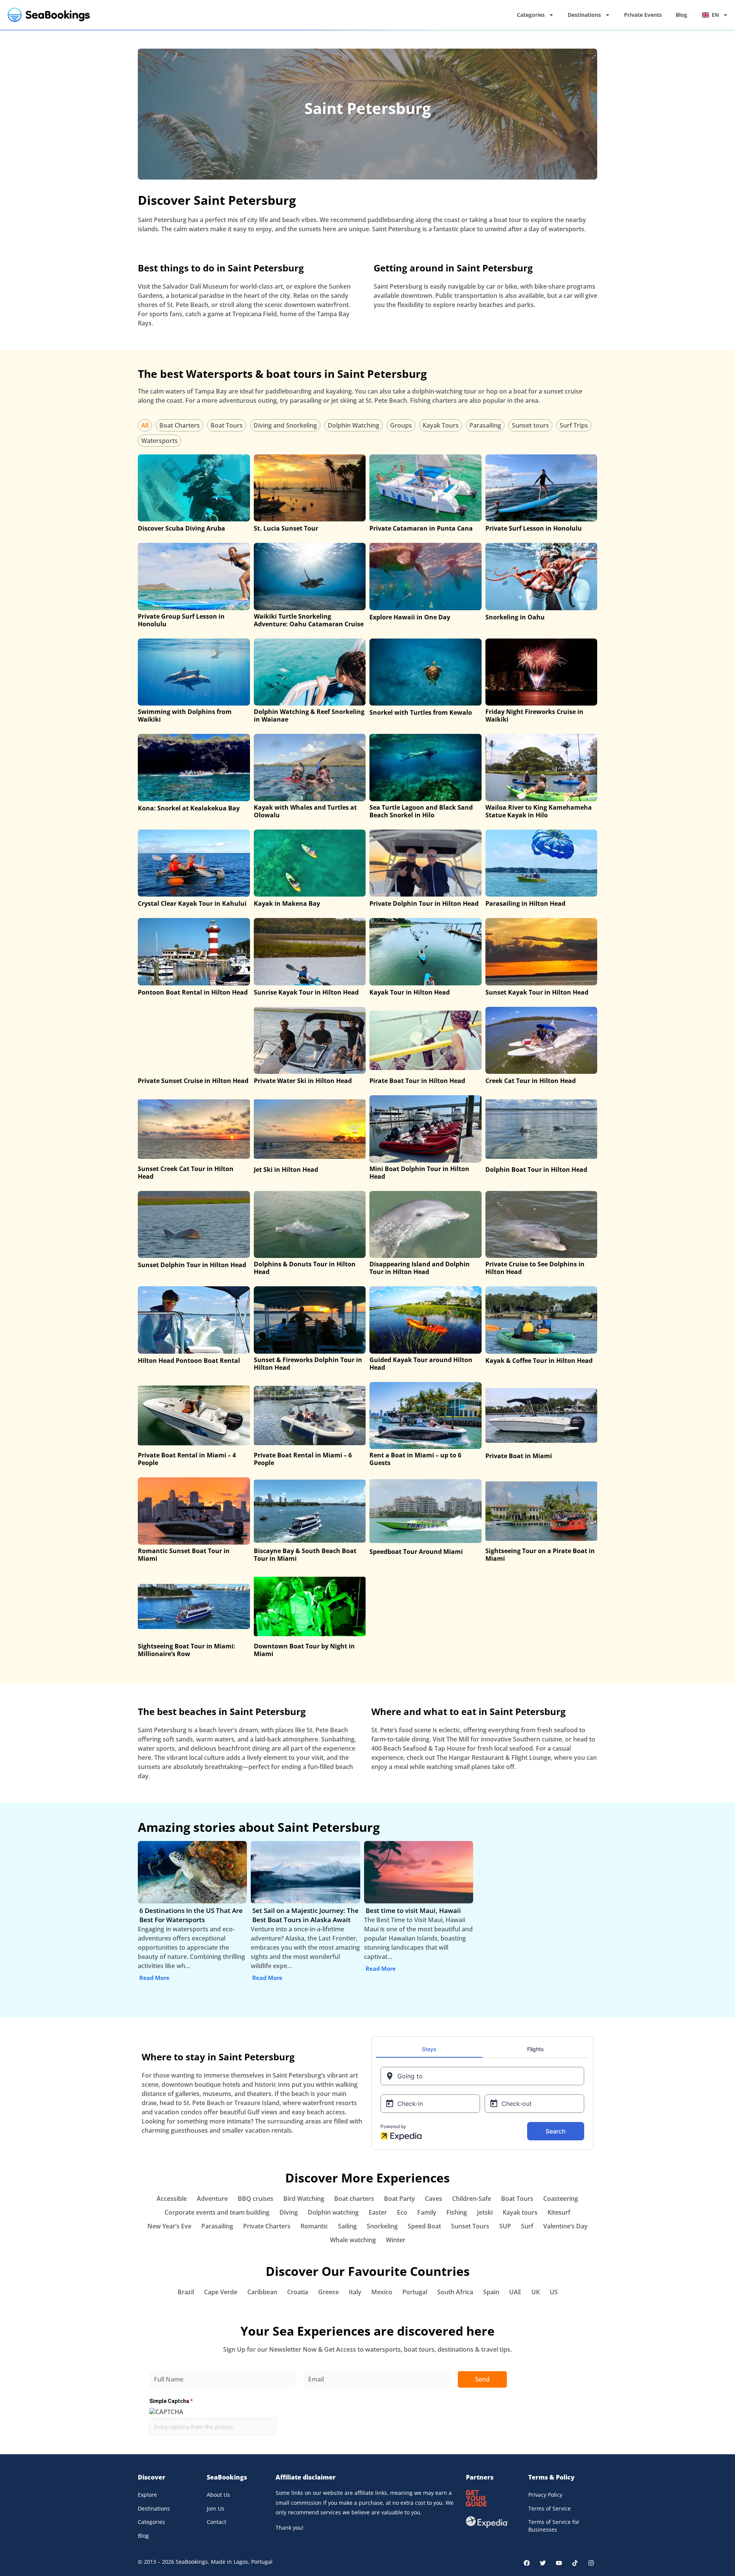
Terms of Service (550, 2508)
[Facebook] (527, 2563)
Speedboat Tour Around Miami (416, 1552)
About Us (218, 2495)
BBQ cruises (256, 2199)
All (145, 425)
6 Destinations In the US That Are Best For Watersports (191, 1915)
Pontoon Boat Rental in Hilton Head (193, 992)
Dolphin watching (333, 2212)
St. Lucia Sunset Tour (286, 528)
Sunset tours (530, 425)
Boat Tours (227, 425)
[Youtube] (559, 2563)
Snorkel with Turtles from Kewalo (421, 712)
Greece (328, 2292)
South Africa (455, 2292)
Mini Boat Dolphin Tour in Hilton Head (419, 1173)
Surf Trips (574, 425)
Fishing (457, 2212)
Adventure (212, 2199)
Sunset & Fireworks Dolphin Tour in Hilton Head (308, 1364)
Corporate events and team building (217, 2212)
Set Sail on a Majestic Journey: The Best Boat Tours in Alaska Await (305, 1915)
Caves (434, 2199)
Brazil (186, 2292)
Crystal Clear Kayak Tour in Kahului (192, 903)
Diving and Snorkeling (285, 425)
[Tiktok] (575, 2563)
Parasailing (485, 425)
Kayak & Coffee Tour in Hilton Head (539, 1361)
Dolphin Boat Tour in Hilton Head (536, 1170)
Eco (402, 2212)
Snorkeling (382, 2226)
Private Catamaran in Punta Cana (421, 528)
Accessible (172, 2199)
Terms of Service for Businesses (554, 2526)
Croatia (298, 2292)
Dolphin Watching (354, 425)
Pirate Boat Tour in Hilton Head (417, 1081)
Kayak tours (520, 2212)
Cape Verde (221, 2292)
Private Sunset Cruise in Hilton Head (193, 1081)
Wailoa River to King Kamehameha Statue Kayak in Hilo (539, 811)
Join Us (216, 2508)
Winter (396, 2240)
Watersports (159, 441)
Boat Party (399, 2199)
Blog (681, 15)
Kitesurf (559, 2212)
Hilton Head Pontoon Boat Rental (189, 1361)
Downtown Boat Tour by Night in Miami (304, 1650)
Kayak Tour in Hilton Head (410, 992)
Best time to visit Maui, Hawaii (413, 1910)
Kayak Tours (441, 425)
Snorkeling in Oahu (515, 617)
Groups (401, 425)
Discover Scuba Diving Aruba (181, 528)
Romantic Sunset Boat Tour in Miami (184, 1555)
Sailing (347, 2226)
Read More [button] (154, 1978)
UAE (515, 2292)
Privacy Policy (545, 2495)
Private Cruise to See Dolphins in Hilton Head (535, 1268)
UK (536, 2292)
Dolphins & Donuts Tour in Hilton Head (305, 1268)
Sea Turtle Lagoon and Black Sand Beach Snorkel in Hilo (421, 811)
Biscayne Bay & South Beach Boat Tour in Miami (305, 1555)
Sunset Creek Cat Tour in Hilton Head (186, 1173)
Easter (378, 2212)
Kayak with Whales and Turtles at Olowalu (305, 811)
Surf (527, 2226)
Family (427, 2212)
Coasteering (561, 2199)
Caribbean (262, 2292)
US (554, 2292)
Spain (491, 2292)
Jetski (485, 2212)
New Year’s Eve (169, 2226)
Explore (147, 2495)
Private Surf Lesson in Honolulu (534, 528)
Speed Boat (424, 2226)
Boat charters (354, 2199)
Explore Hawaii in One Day (410, 617)
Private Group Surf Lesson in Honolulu (181, 620)
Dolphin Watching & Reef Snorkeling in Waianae (309, 715)
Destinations (584, 15)
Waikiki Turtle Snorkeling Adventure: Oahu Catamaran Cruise (309, 620)
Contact (216, 2522)
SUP (505, 2226)
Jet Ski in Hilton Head (286, 1170)
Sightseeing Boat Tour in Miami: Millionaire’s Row (187, 1650)
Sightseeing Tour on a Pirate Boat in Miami (540, 1555)
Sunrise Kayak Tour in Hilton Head (306, 992)
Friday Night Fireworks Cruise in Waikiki (534, 715)
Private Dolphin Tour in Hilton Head (424, 903)
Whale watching (353, 2240)
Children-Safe (472, 2199)
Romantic (314, 2226)
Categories (531, 15)
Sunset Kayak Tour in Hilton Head (537, 992)
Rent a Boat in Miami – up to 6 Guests (415, 1459)
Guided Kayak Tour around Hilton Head (421, 1364)
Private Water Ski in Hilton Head (303, 1081)
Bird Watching (304, 2199)
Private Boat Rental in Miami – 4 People (187, 1459)
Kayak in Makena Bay (287, 903)
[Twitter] (543, 2563)
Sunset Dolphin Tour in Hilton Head (192, 1265)
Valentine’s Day (565, 2226)
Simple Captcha (171, 2401)
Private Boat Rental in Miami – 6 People (303, 1459)
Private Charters (267, 2226)
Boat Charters (180, 425)
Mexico (382, 2292)
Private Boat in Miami (519, 1456)
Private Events (643, 15)
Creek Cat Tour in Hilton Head (531, 1081)
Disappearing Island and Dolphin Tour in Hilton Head (420, 1268)
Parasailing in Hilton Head (525, 903)
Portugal (415, 2292)
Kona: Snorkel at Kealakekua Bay (189, 808)
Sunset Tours (470, 2226)
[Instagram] (591, 2563)
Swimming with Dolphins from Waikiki (185, 715)
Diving (289, 2212)
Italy (355, 2292)
